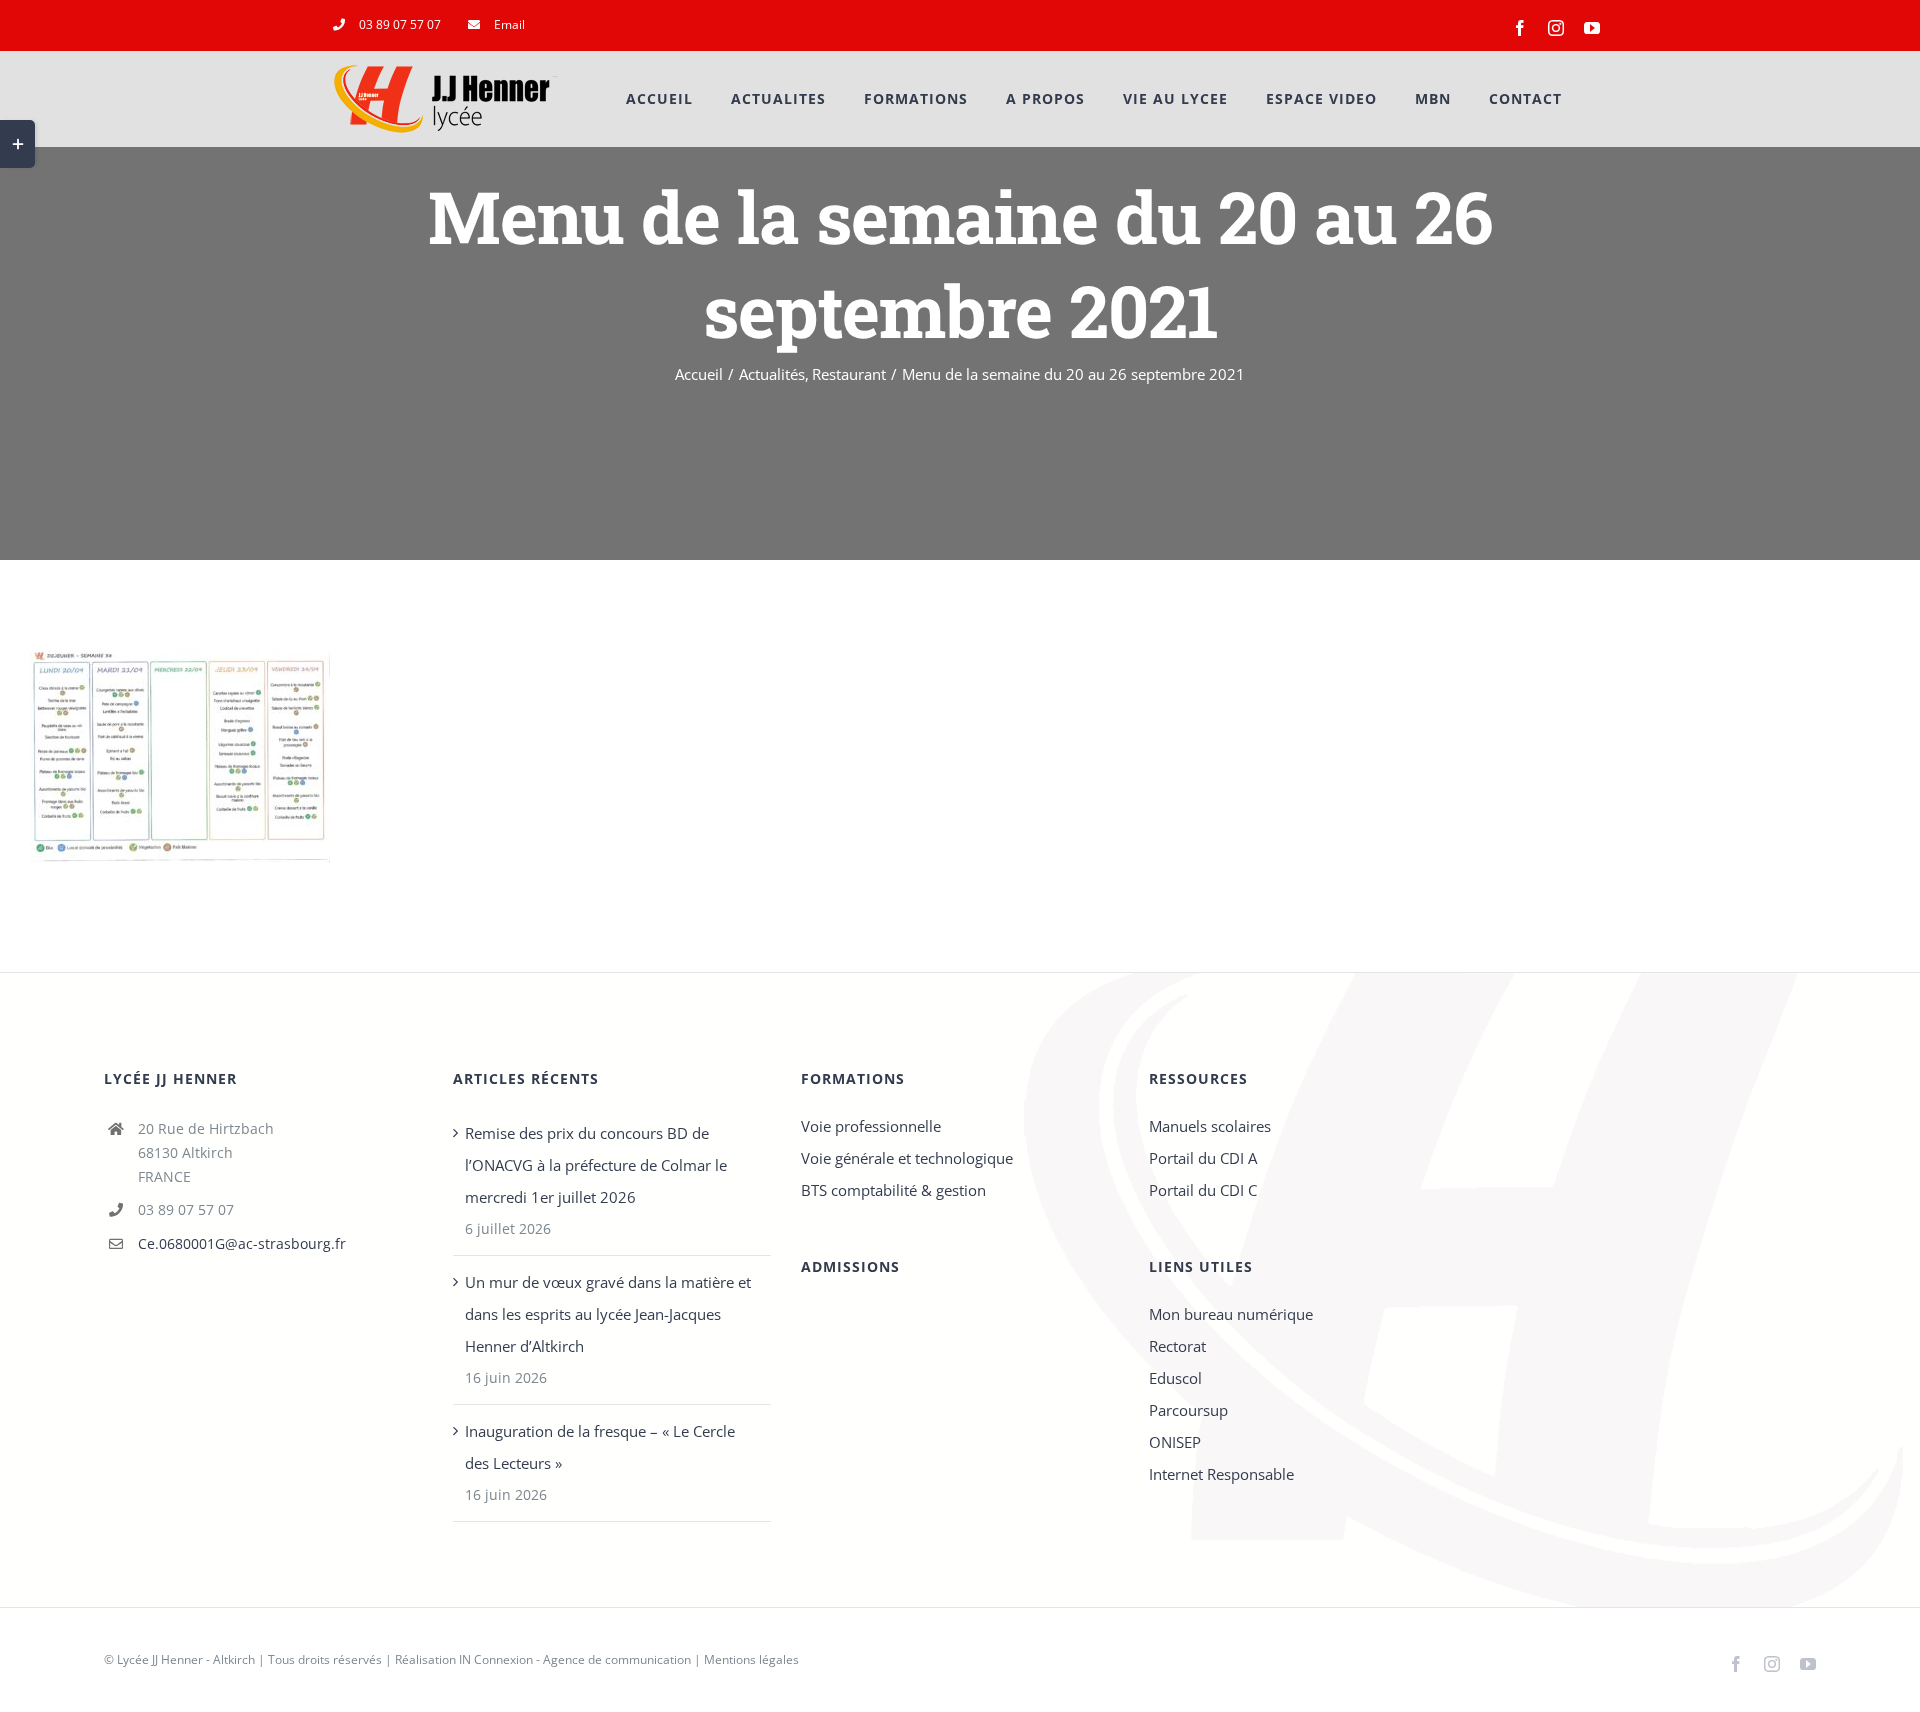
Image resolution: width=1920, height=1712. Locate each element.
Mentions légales (751, 1659)
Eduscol (1175, 1378)
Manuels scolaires (1210, 1126)
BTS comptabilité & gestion (893, 1190)
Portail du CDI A (1203, 1158)
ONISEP (1175, 1442)
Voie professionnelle (871, 1126)
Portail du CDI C (1203, 1190)
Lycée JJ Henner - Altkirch (186, 1659)
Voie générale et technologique (907, 1158)
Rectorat (1177, 1346)
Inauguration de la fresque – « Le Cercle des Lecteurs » (600, 1447)
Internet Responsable (1221, 1474)
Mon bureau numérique (1231, 1314)
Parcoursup (1188, 1410)
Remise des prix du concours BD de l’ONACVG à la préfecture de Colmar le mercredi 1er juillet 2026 (596, 1165)
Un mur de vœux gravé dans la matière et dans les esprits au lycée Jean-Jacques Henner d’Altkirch (608, 1314)
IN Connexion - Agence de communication (575, 1659)
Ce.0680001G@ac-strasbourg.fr (242, 1243)
